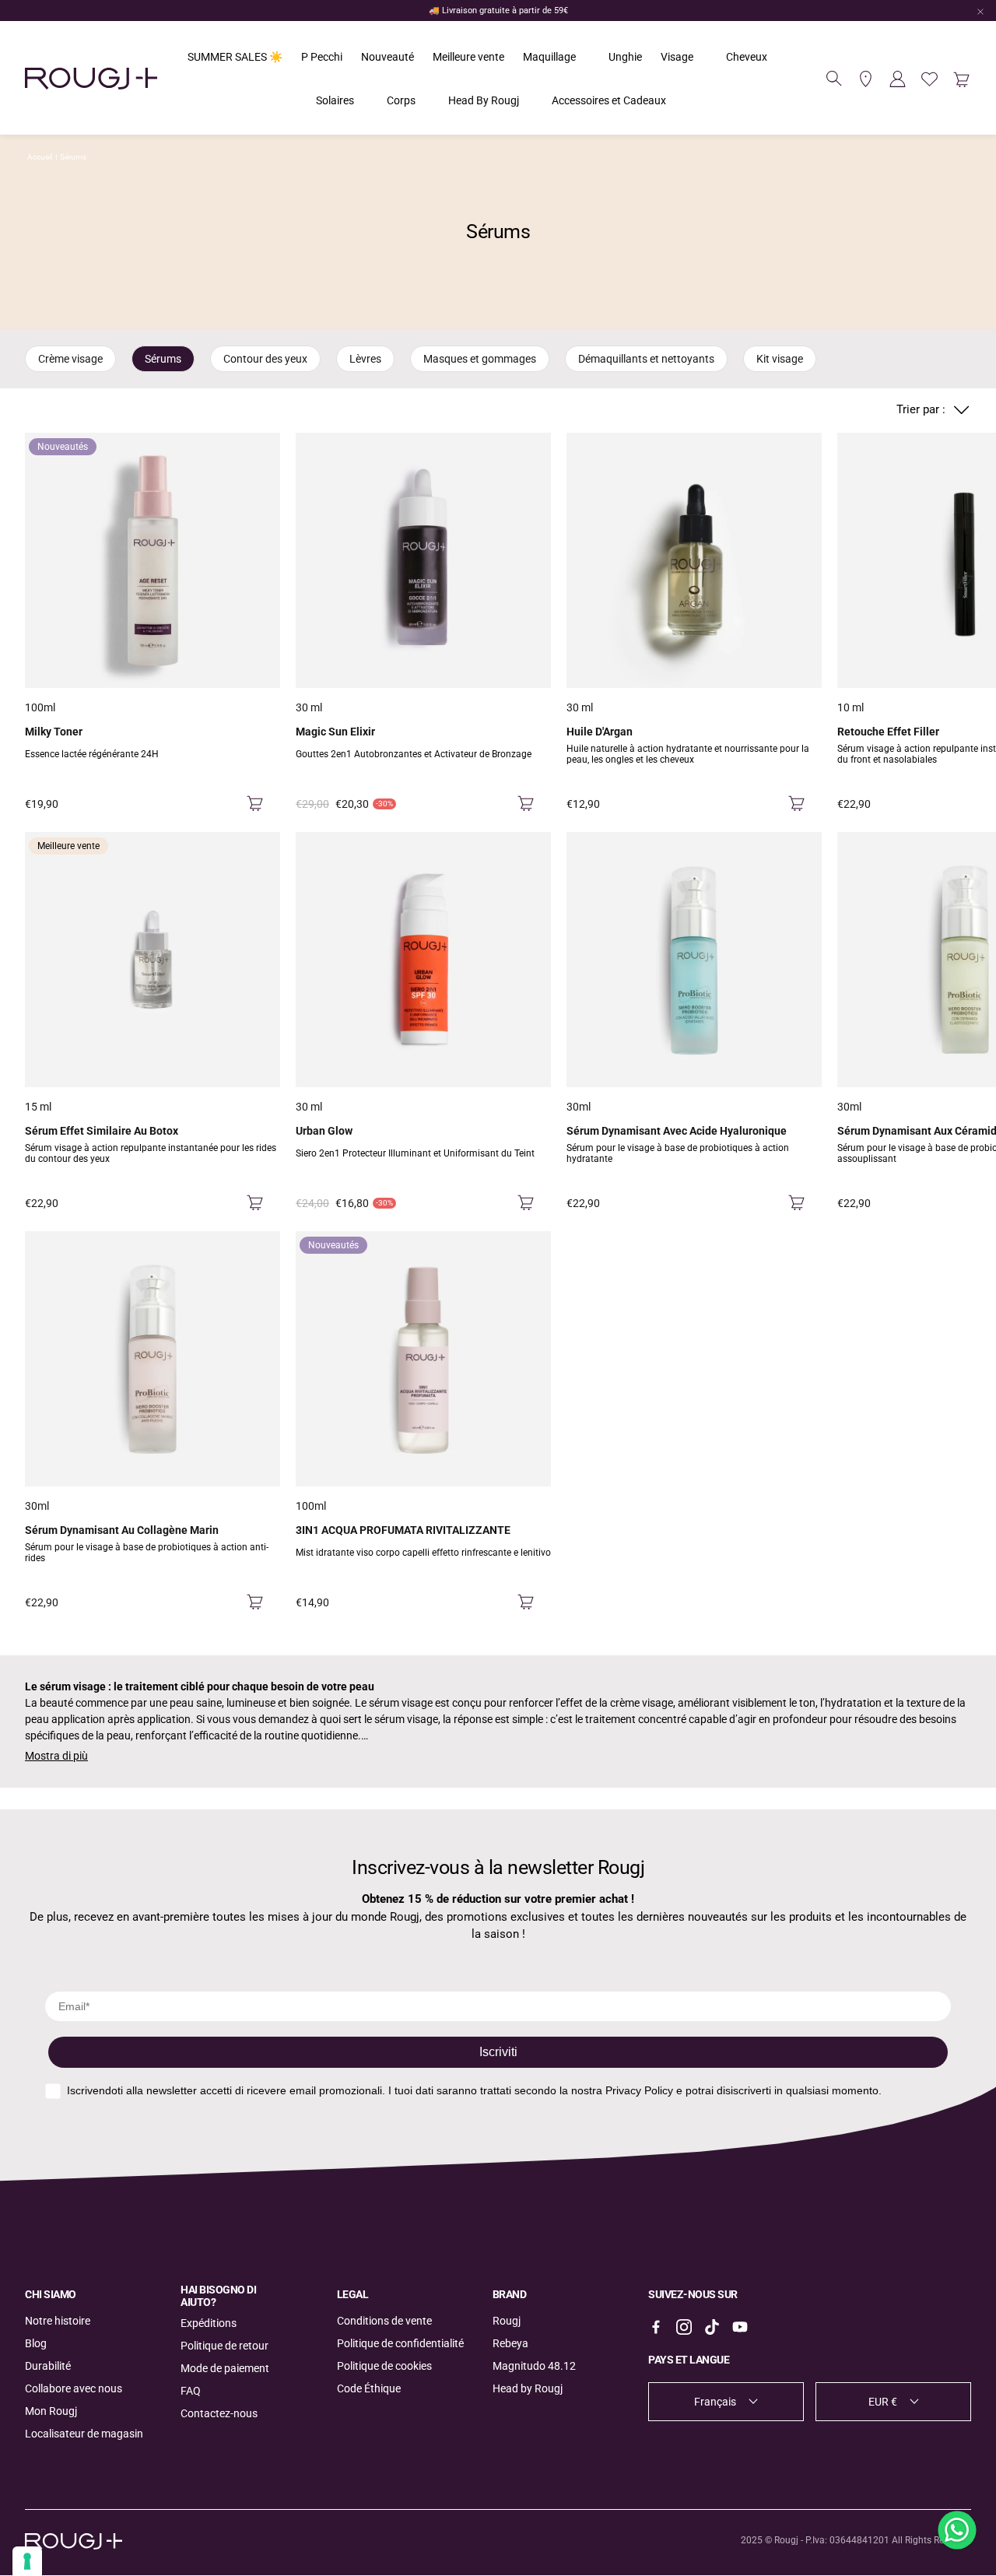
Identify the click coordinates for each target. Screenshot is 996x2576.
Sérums (73, 157)
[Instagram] (684, 2327)
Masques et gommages (480, 359)
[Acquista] (255, 804)
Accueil (40, 157)
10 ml (850, 707)
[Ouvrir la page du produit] (423, 560)
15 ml (38, 1107)
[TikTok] (712, 2327)
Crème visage (70, 359)
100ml (40, 707)
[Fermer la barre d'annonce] (980, 12)
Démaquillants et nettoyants (646, 359)
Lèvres (365, 359)
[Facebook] (656, 2327)
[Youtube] (740, 2327)
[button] (834, 79)
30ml (579, 1107)
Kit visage (780, 359)
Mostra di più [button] (56, 1756)
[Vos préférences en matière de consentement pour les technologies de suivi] (27, 2561)
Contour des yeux (265, 359)
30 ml (309, 707)
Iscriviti (498, 2052)
